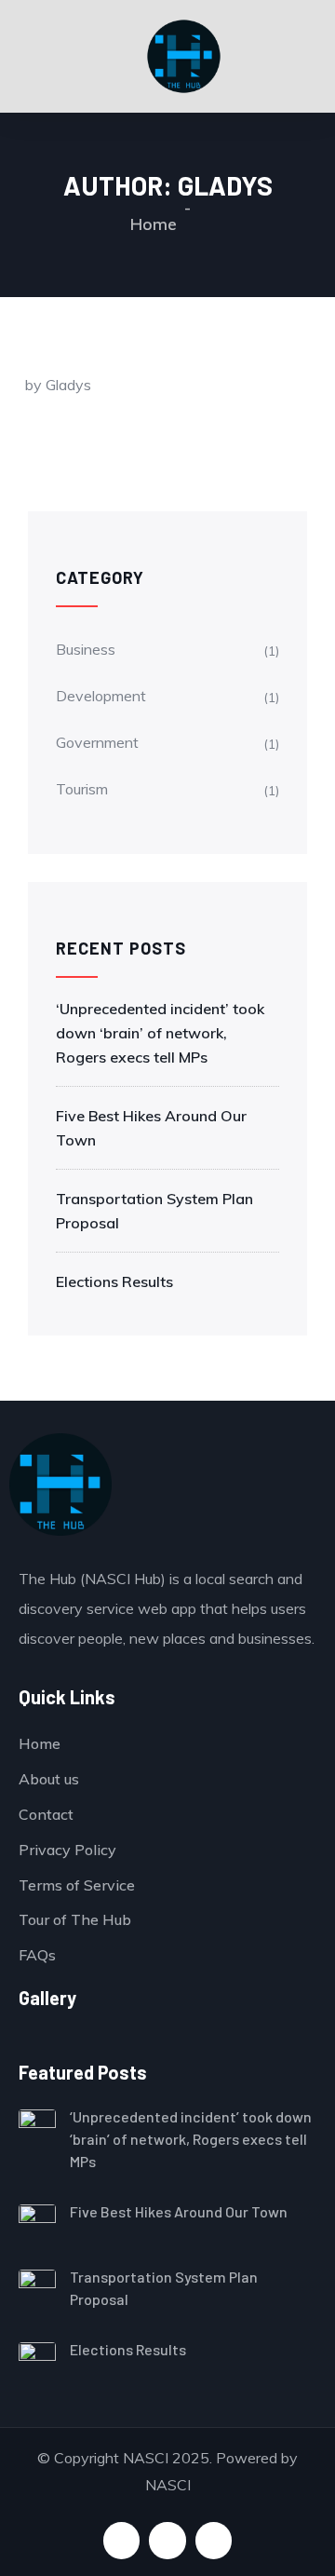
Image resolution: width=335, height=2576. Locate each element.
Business (86, 649)
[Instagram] (214, 2540)
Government (97, 742)
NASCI (168, 2485)
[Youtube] (167, 2540)
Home (154, 224)
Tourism (82, 789)
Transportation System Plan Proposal (154, 1211)
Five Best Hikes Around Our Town (151, 1128)
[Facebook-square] (121, 2540)
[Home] (60, 1485)
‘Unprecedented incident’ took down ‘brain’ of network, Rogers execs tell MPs (160, 1033)
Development (101, 696)
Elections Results (114, 1281)
